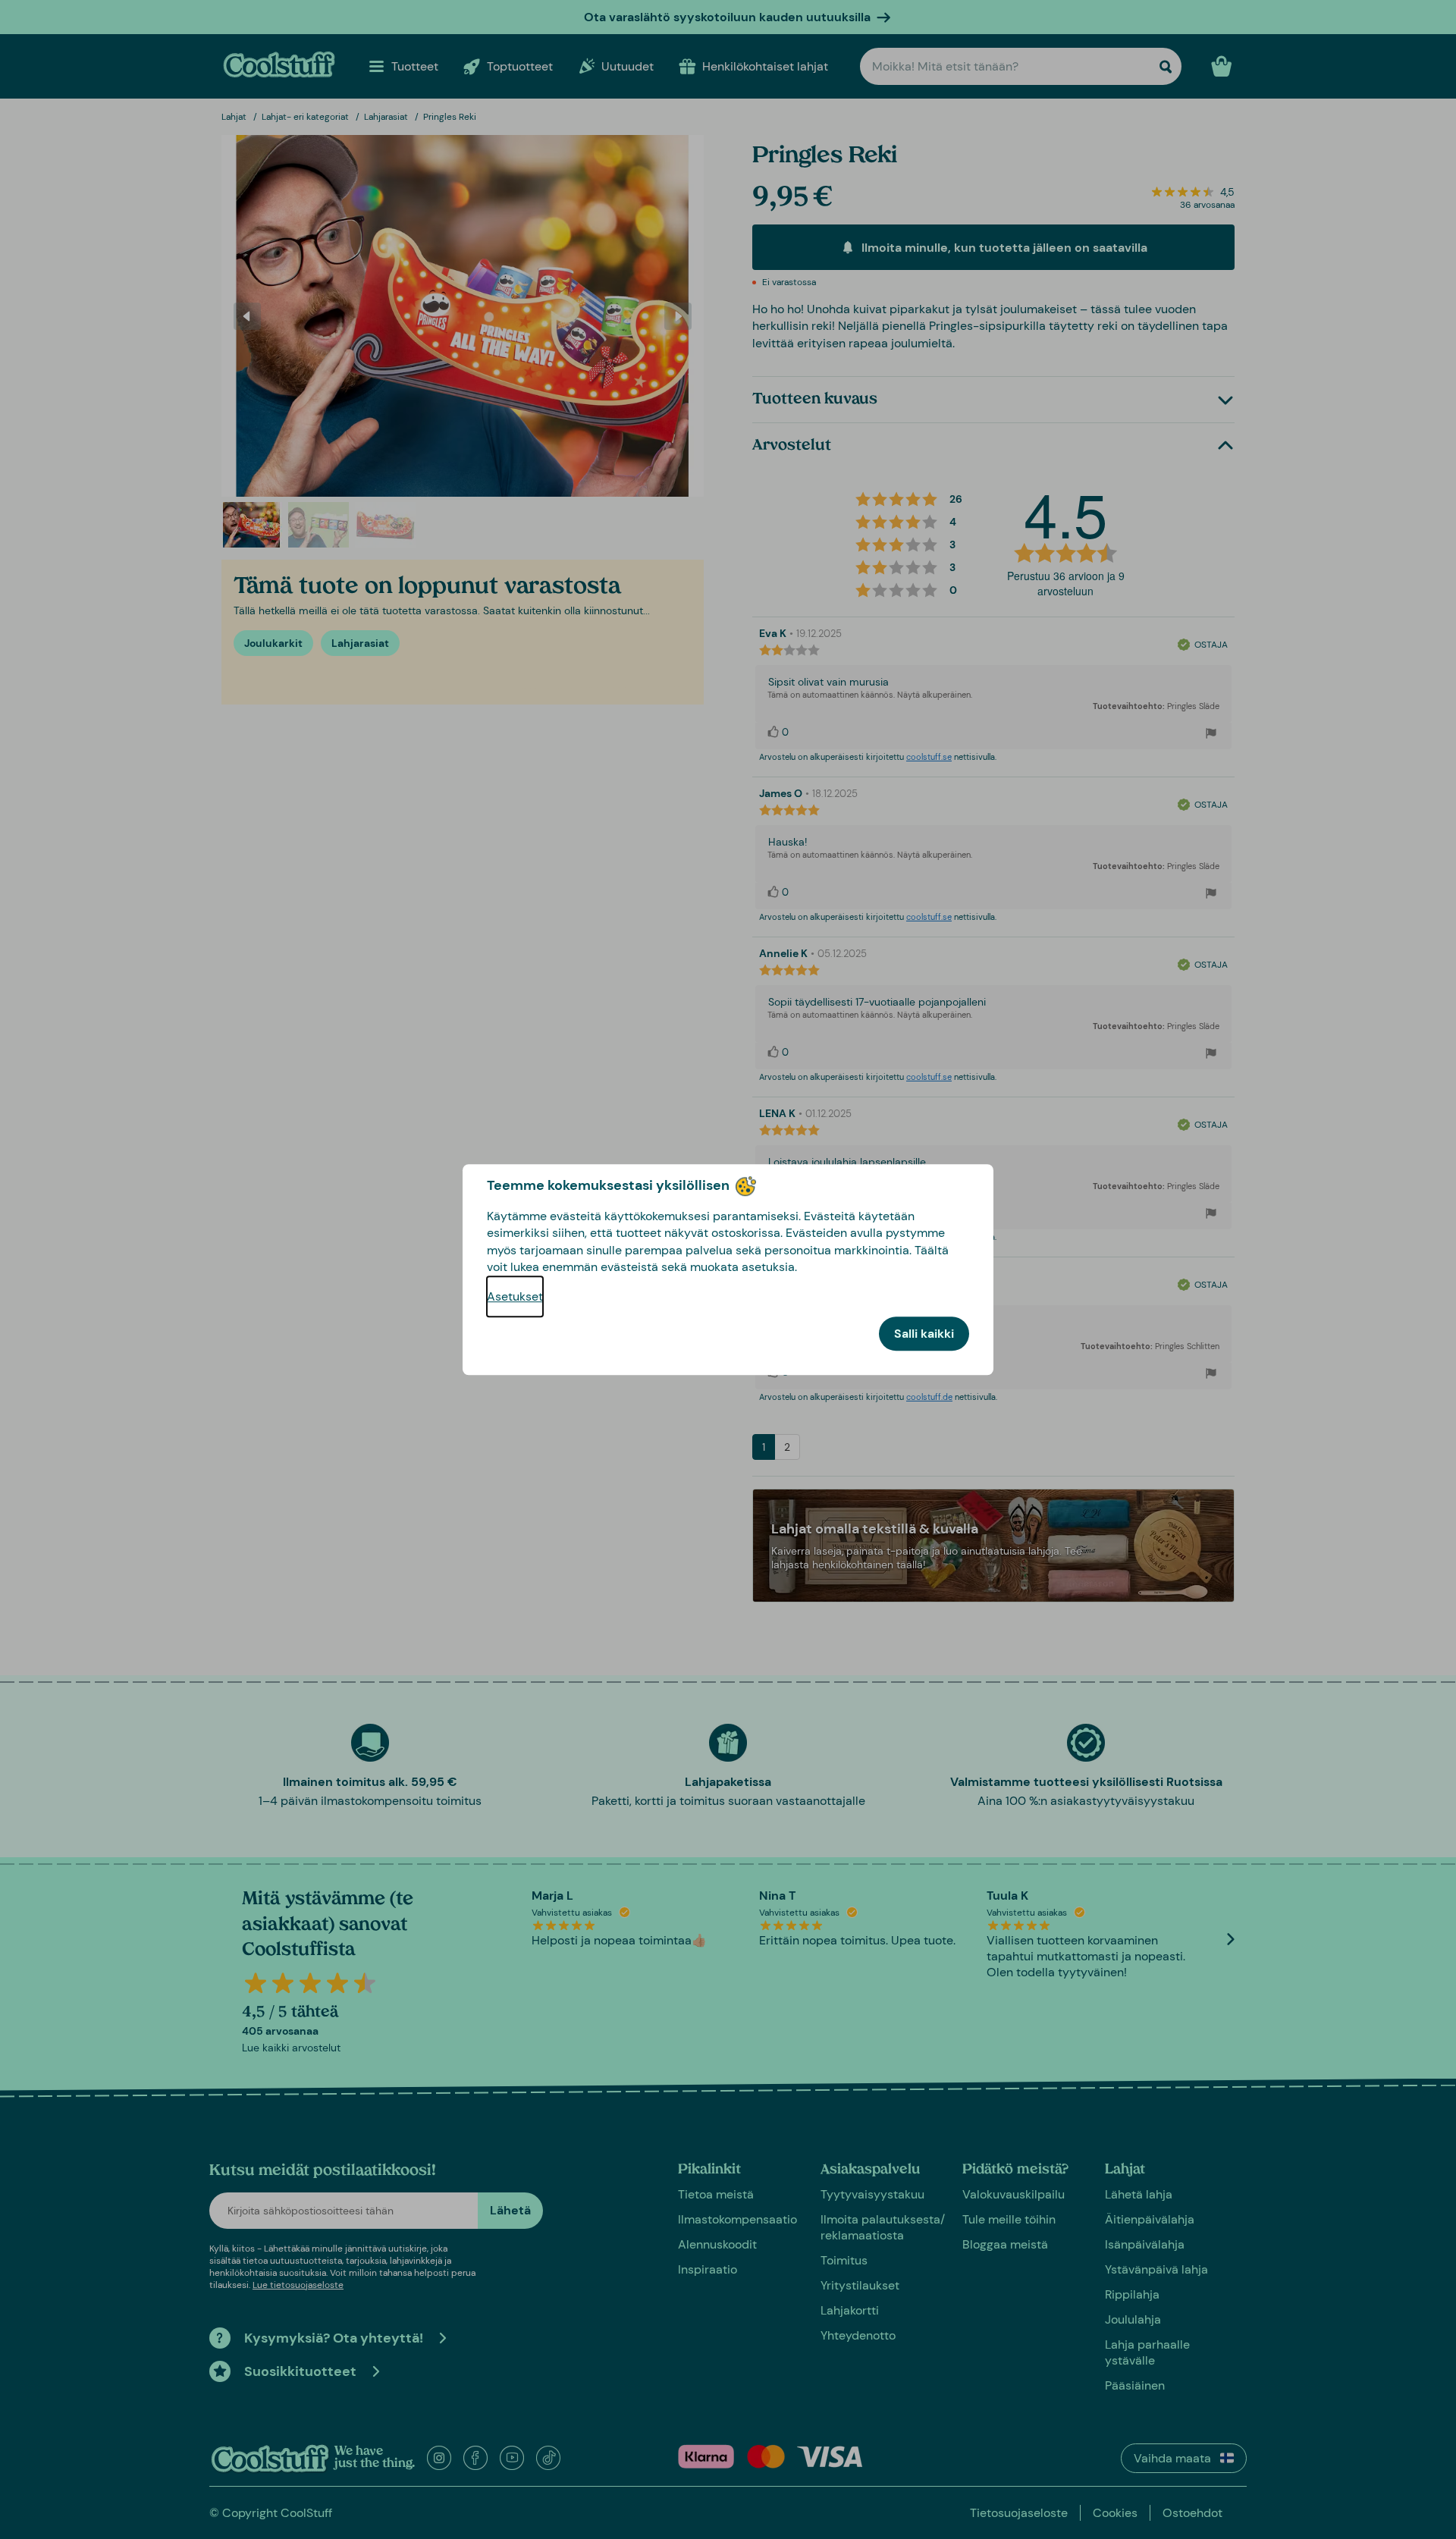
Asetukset (515, 1296)
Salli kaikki (924, 1334)
